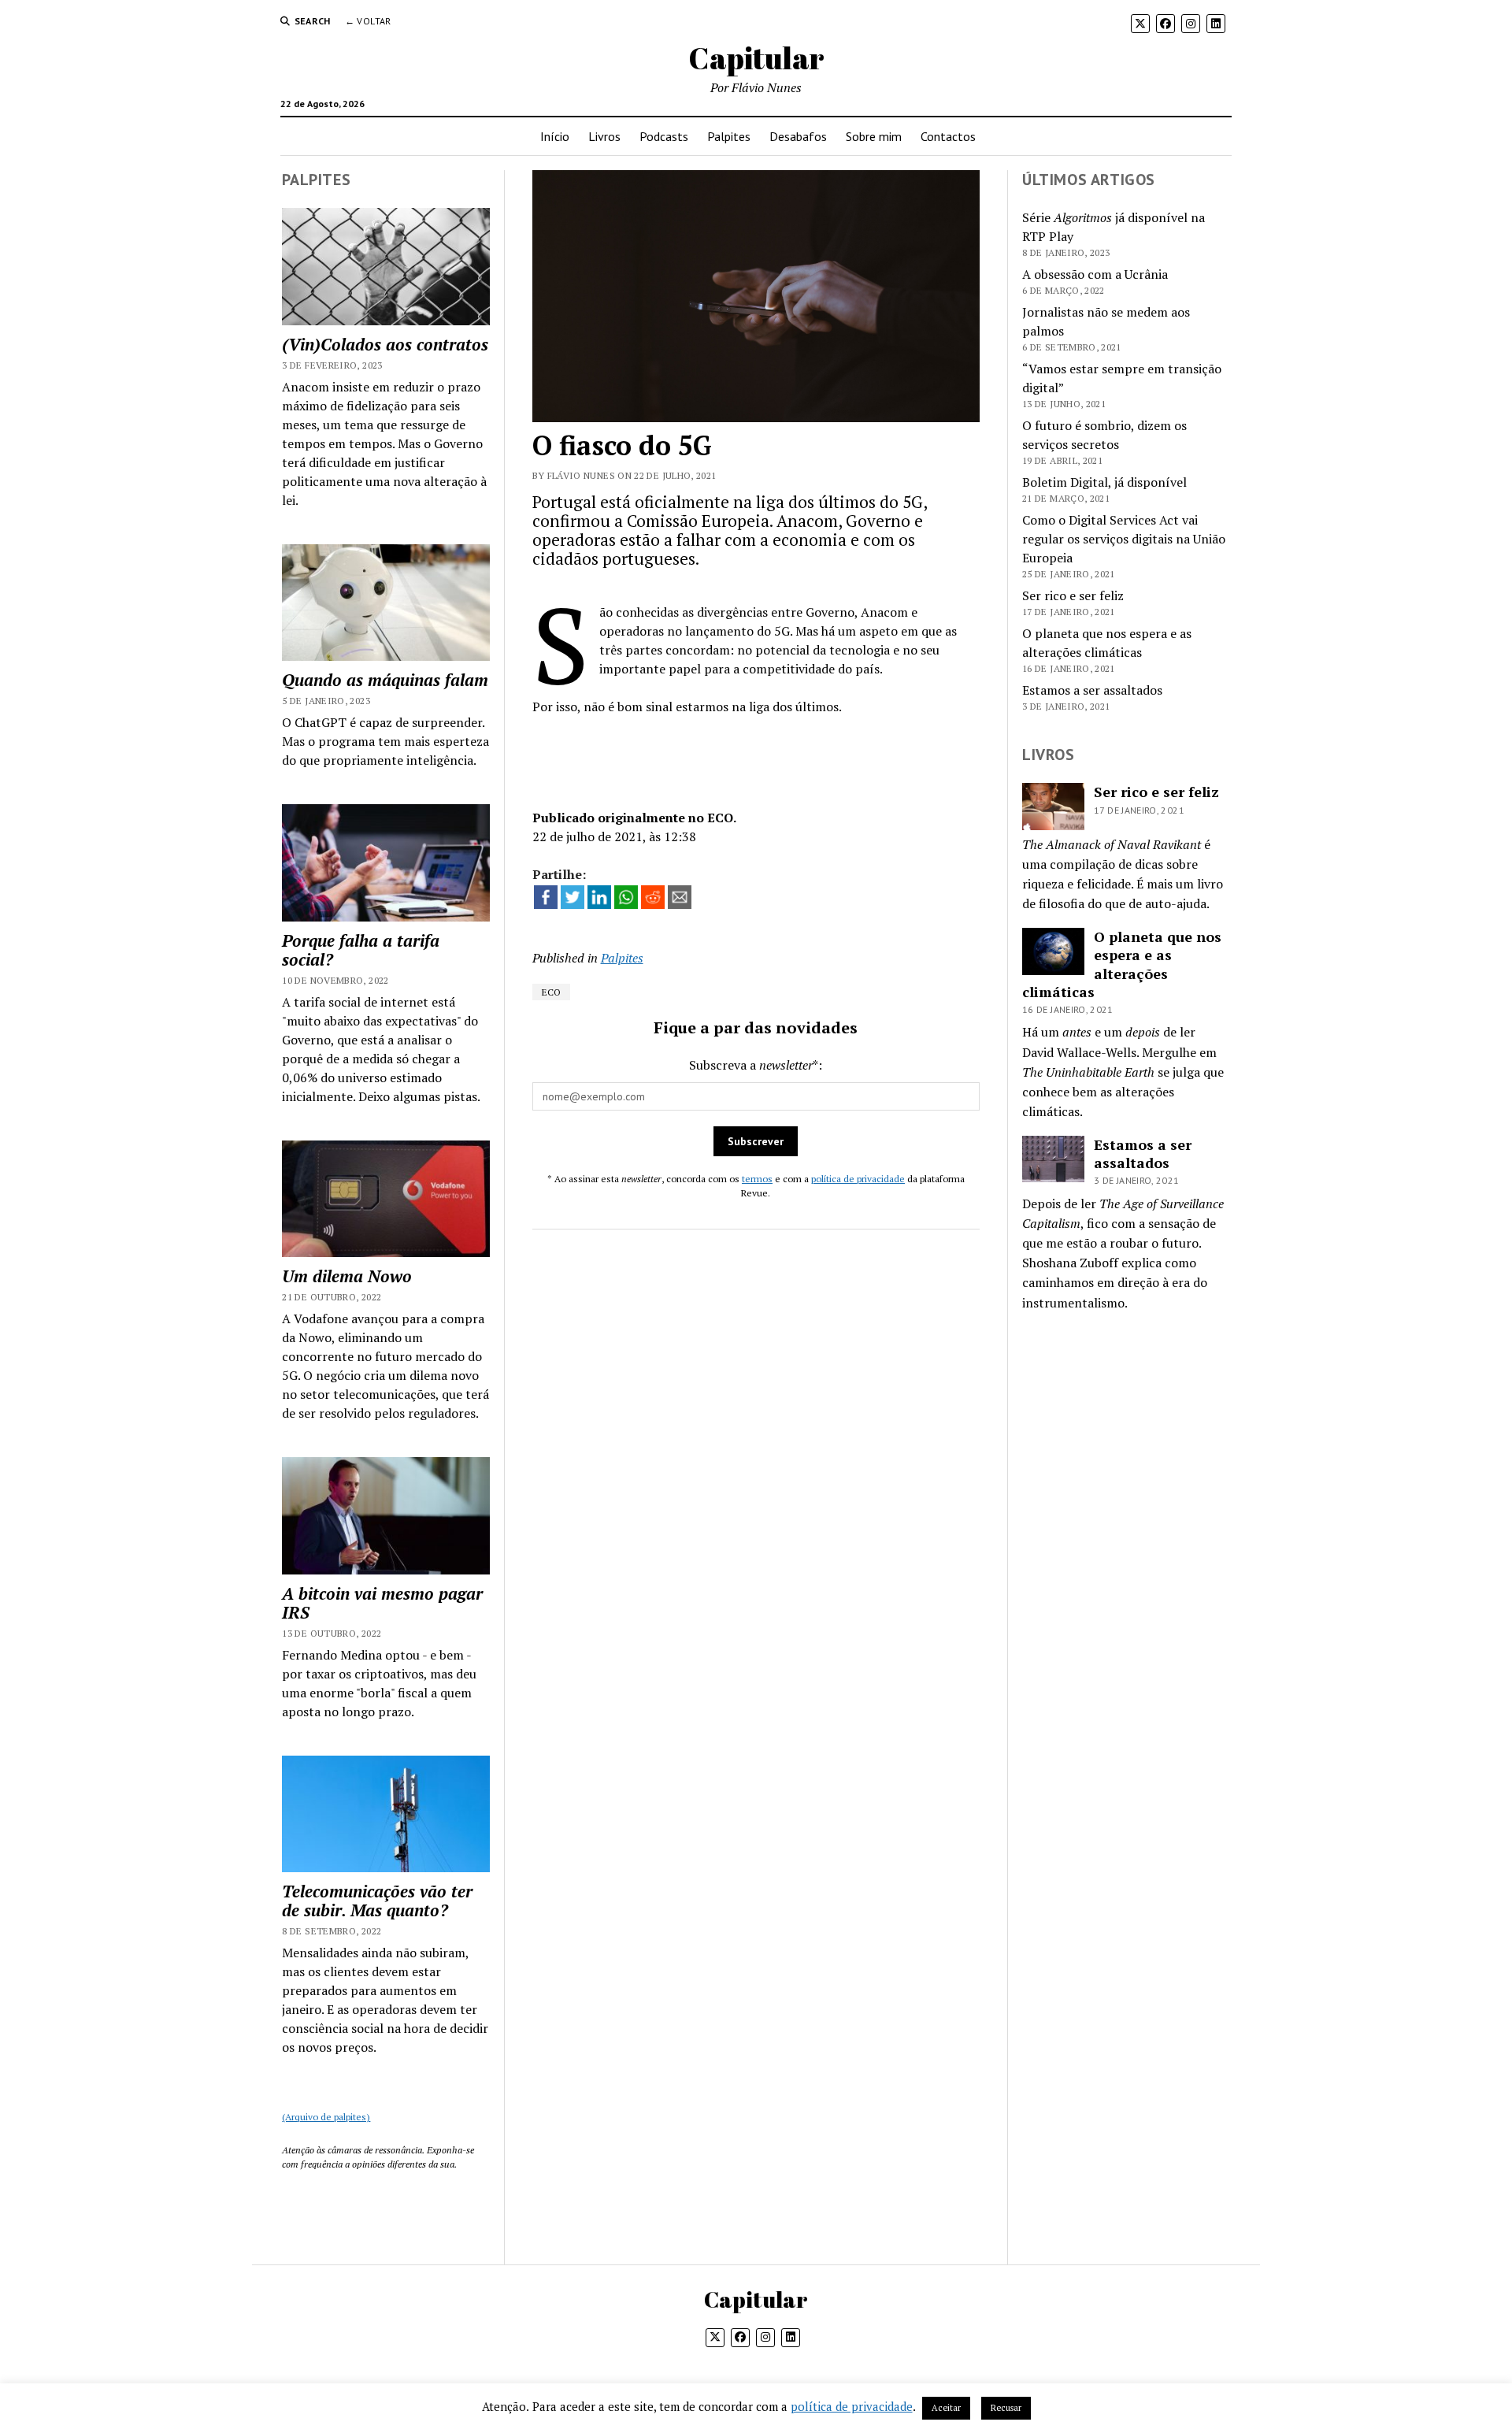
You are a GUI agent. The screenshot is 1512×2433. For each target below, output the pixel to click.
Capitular (756, 58)
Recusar (1006, 2408)
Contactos (948, 136)
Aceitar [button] (946, 2408)
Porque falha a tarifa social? (361, 950)
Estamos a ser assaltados (1092, 690)
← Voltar (368, 21)
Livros (604, 136)
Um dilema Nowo (347, 1276)
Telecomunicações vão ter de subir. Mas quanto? (377, 1901)
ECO (551, 992)
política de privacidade (858, 1179)
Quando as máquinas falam (385, 680)
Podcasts (664, 136)
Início (555, 136)
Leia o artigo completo (756, 755)
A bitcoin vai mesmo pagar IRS (382, 1603)
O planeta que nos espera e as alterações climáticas (1122, 964)
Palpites (729, 136)
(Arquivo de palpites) (326, 2117)
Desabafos (798, 136)
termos (757, 1179)
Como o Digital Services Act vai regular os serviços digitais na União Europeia (1124, 539)
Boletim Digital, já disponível (1104, 482)
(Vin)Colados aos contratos (385, 344)
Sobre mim (874, 136)
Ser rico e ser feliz (1073, 595)
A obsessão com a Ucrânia (1095, 274)
